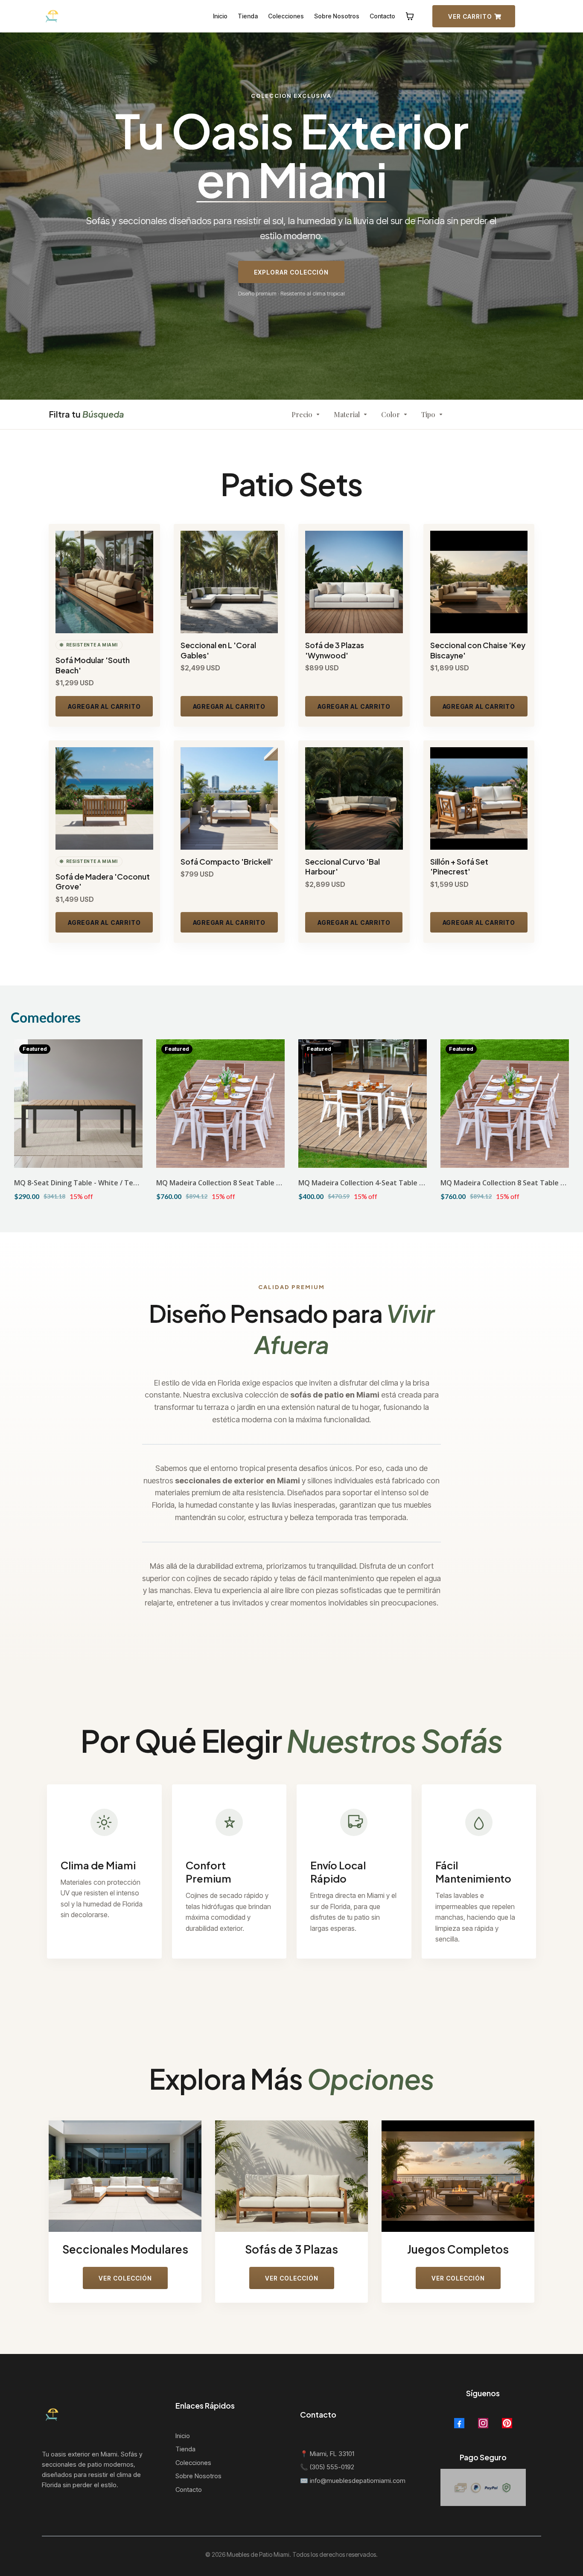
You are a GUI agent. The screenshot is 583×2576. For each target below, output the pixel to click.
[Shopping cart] (410, 16)
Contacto (189, 2490)
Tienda (185, 2449)
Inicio (183, 2436)
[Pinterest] (507, 2423)
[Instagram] (483, 2423)
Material (347, 414)
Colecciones (193, 2463)
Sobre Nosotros (198, 2476)
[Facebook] (459, 2423)
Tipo (428, 414)
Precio (302, 414)
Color (391, 414)
